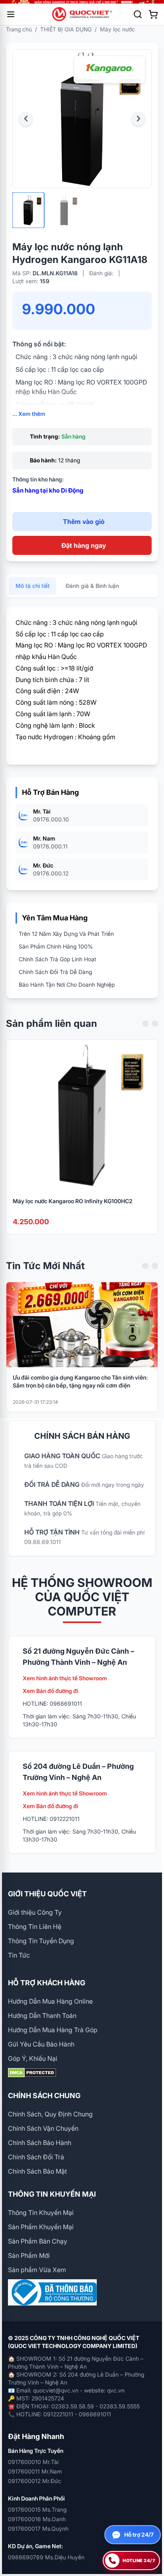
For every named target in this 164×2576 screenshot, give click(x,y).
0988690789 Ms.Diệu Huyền (46, 2557)
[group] (82, 2)
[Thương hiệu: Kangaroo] (109, 70)
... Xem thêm (29, 414)
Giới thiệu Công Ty (35, 1912)
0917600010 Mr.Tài (33, 2462)
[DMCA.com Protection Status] (82, 2073)
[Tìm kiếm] (138, 14)
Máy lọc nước (117, 29)
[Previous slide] (145, 1024)
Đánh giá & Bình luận (92, 586)
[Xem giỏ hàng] (153, 14)
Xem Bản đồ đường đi (51, 1691)
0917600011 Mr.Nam (35, 2471)
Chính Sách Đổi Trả (36, 2157)
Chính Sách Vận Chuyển (43, 2128)
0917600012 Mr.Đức (35, 2481)
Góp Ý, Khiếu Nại (33, 2058)
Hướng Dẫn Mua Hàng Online (50, 2001)
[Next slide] (155, 1024)
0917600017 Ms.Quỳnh (38, 2529)
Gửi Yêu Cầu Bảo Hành (41, 2044)
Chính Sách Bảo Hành (40, 2143)
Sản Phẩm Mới (29, 2255)
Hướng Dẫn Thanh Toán (42, 2016)
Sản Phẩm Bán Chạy (38, 2241)
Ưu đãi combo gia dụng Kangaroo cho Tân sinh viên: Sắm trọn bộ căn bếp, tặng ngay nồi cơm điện (80, 1381)
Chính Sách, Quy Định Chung (50, 2114)
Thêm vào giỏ (84, 522)
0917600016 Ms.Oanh (37, 2519)
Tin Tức (19, 1955)
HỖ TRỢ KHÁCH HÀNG (47, 1983)
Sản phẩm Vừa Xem (37, 2270)
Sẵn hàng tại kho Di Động (48, 490)
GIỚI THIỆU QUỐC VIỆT (47, 1894)
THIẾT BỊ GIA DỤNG (66, 29)
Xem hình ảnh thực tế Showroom (65, 1678)
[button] (26, 119)
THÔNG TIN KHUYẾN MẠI (52, 2194)
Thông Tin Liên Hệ (35, 1927)
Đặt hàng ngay (84, 545)
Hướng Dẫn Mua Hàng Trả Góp (53, 2030)
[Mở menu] (11, 14)
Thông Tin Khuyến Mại (41, 2213)
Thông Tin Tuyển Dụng (41, 1941)
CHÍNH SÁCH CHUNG (44, 2096)
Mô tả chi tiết (33, 586)
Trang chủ (19, 29)
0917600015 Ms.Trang (37, 2509)
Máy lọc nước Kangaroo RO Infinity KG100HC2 (73, 1201)
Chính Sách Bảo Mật (37, 2171)
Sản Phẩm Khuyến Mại (41, 2227)
